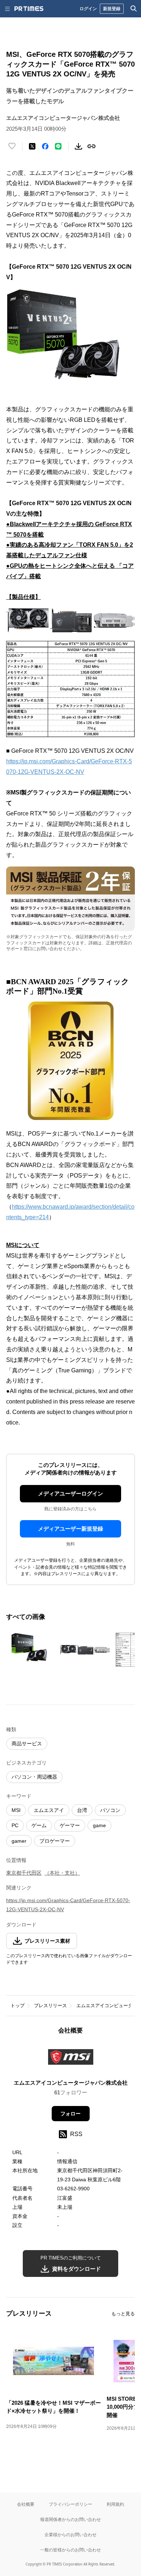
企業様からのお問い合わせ (70, 2535)
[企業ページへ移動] (71, 2059)
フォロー (70, 2114)
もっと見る (123, 2314)
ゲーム (39, 1825)
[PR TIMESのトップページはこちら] (29, 9)
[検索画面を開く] (134, 9)
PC (15, 1825)
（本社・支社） (62, 1873)
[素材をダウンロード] (78, 146)
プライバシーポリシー (70, 2504)
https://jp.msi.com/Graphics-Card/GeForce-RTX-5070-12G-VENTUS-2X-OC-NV (68, 1905)
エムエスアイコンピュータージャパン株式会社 (71, 2083)
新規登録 (112, 9)
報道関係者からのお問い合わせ (70, 2519)
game (99, 1825)
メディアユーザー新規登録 (70, 1529)
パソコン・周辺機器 (34, 1777)
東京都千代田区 (24, 1873)
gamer (19, 1841)
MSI (16, 1810)
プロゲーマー (55, 1841)
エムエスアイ (49, 1810)
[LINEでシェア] (58, 146)
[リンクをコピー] (91, 146)
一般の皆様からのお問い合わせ (70, 2550)
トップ (18, 2006)
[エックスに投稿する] (32, 146)
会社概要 (26, 2504)
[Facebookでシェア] (45, 146)
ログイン (88, 9)
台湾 (82, 1810)
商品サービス (27, 1744)
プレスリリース (50, 2006)
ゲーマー (70, 1825)
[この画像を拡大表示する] (31, 1650)
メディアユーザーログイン (70, 1493)
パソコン (110, 1810)
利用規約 (115, 2504)
